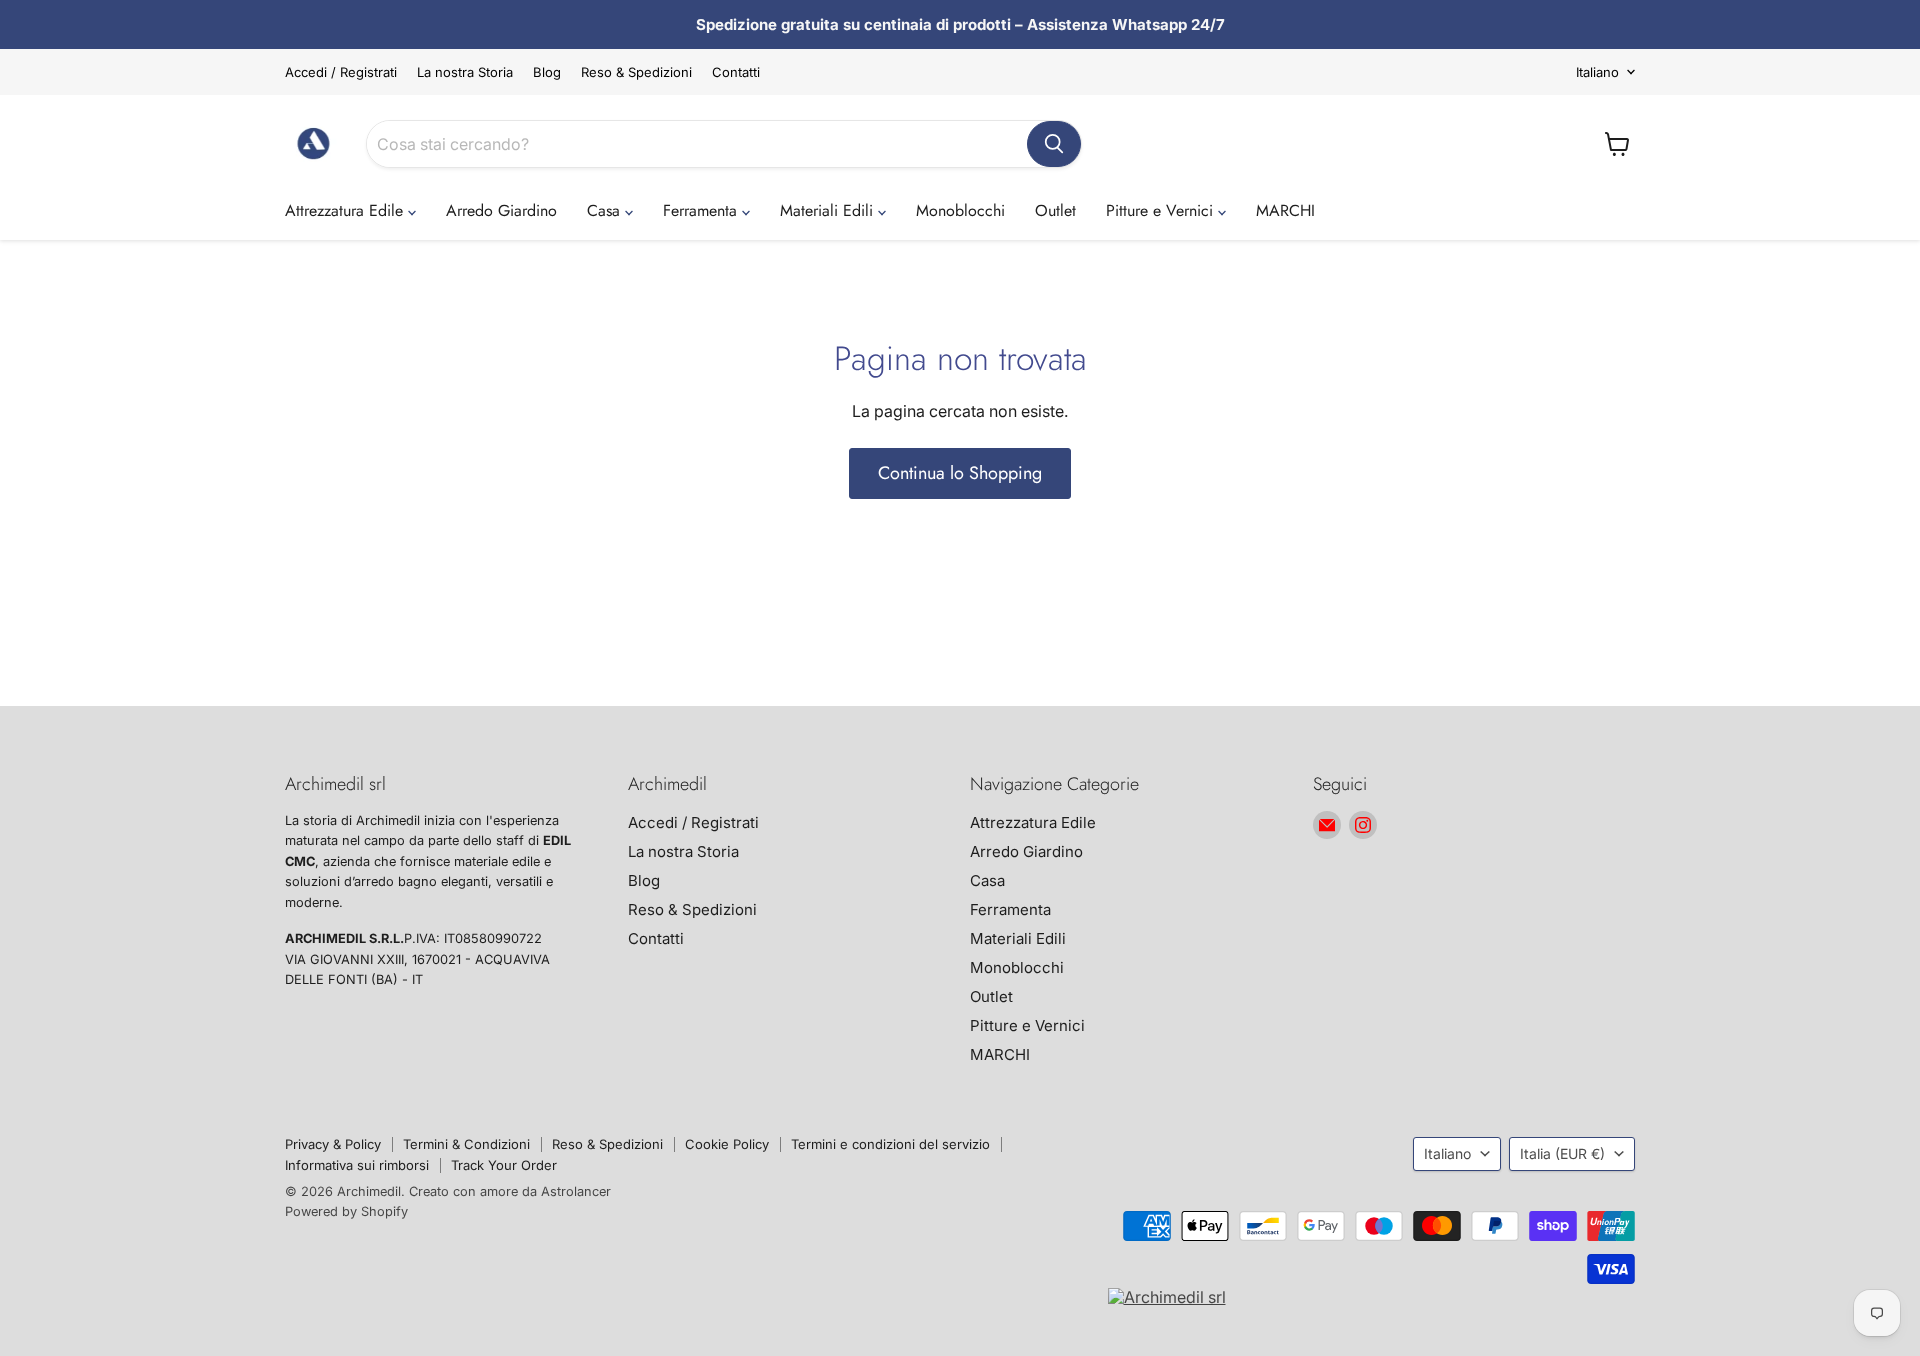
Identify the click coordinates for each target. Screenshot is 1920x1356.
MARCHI (1285, 210)
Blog (547, 72)
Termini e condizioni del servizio (890, 1144)
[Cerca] (1054, 144)
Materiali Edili (829, 210)
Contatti (736, 72)
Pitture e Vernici (1162, 210)
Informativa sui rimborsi (357, 1165)
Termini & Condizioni (466, 1144)
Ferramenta (702, 210)
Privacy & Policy (333, 1144)
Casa (606, 210)
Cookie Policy (727, 1144)
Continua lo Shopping (960, 473)
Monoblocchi (960, 210)
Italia (1562, 1153)
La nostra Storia (465, 72)
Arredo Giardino (501, 210)
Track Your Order (504, 1165)
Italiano (1597, 72)
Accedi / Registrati (341, 72)
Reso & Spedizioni (636, 72)
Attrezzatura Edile (346, 210)
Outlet (1055, 210)
